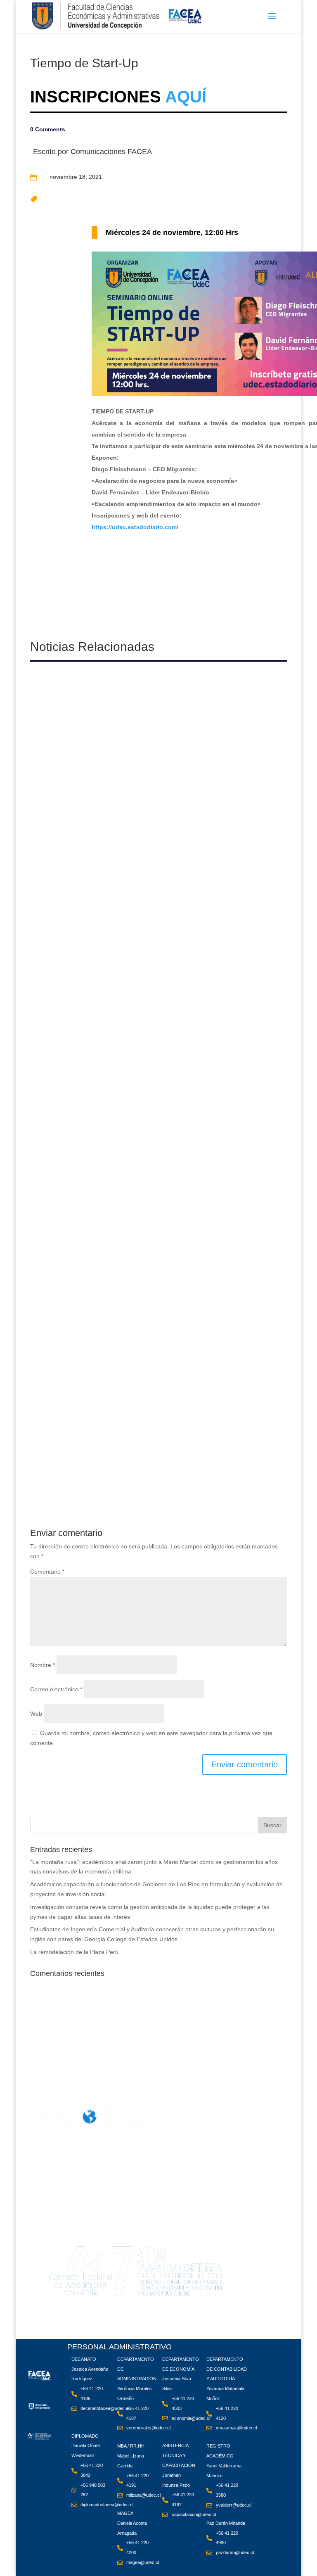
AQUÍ (184, 97)
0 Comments (48, 129)
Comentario (47, 1572)
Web (36, 1714)
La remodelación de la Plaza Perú (74, 1952)
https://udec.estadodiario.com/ (135, 527)
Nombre (43, 1665)
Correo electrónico (56, 1689)
